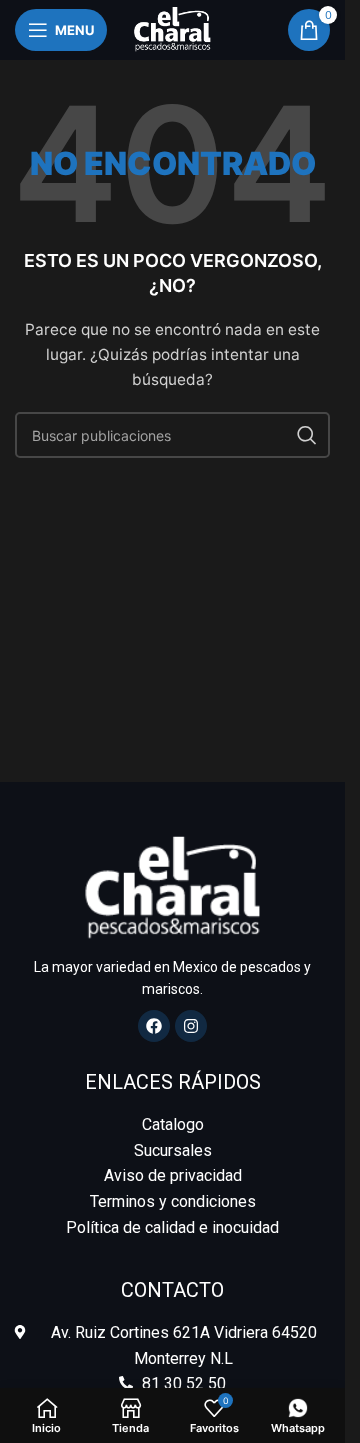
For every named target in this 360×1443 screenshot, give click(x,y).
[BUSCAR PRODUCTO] (307, 435)
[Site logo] (172, 28)
